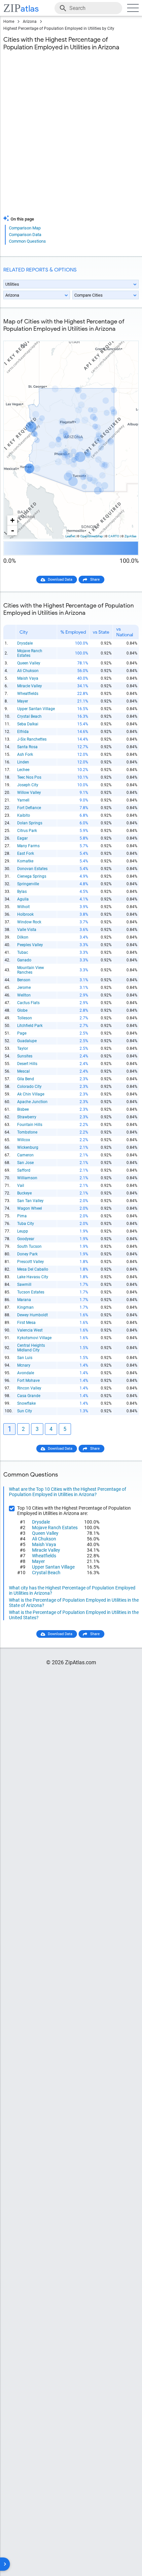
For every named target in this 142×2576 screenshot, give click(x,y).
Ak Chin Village (31, 1094)
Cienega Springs (32, 876)
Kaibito (24, 815)
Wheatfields (28, 694)
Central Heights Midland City (31, 1348)
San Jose (25, 1163)
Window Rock (29, 922)
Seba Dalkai (28, 724)
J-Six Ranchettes (32, 739)
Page (22, 1033)
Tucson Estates (31, 1292)
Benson (24, 980)
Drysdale (25, 643)
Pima (22, 1216)
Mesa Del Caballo (33, 1269)
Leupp (23, 1231)
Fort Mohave (28, 1381)
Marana (24, 1300)
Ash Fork (25, 754)
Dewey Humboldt (33, 1315)
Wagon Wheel (30, 1208)
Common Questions (27, 241)
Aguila (23, 899)
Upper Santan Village (36, 709)
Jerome (24, 988)
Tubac (23, 952)
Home (9, 22)
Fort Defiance (29, 808)
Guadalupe (27, 1041)
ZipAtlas (130, 536)
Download (126, 336)
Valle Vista (27, 930)
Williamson (27, 1178)
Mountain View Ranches (31, 970)
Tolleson (25, 1018)
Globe (22, 1010)
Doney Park (27, 1254)
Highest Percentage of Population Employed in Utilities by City (59, 28)
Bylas (22, 892)
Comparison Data (25, 235)
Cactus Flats (28, 1003)
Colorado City (29, 1087)
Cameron (25, 1155)
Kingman (25, 1307)
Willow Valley (29, 793)
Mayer (23, 701)
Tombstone (27, 1132)
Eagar (22, 838)
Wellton (24, 995)
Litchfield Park (30, 1026)
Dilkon (23, 937)
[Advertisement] (71, 137)
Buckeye (24, 1193)
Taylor (23, 1048)
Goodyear (26, 1239)
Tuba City (26, 1224)
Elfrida (23, 732)
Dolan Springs (30, 823)
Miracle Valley (30, 686)
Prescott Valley (31, 1262)
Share (95, 580)
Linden (23, 762)
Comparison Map (25, 228)
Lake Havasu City (33, 1277)
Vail (21, 1186)
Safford (24, 1170)
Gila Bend (26, 1079)
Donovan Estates (32, 869)
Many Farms (28, 846)
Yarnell (23, 800)
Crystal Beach (29, 716)
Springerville (28, 884)
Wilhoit (23, 907)
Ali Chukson (28, 671)
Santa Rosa (27, 747)
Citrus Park (27, 831)
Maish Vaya (28, 678)
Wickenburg (28, 1147)
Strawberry (27, 1117)
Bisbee (23, 1109)
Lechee (23, 770)
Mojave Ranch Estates (30, 653)
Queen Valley (29, 663)
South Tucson (29, 1246)
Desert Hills (27, 1064)
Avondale (26, 1373)
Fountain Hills (30, 1125)
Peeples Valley (30, 945)
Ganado (24, 960)
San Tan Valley (30, 1201)
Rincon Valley (29, 1388)
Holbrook (25, 914)
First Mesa (26, 1323)
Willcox (24, 1140)
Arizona (30, 22)
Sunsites (25, 1056)
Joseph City (28, 785)
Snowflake (26, 1403)
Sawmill (24, 1285)
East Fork (26, 853)
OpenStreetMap (92, 536)
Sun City (25, 1411)
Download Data (60, 580)
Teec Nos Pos (29, 777)
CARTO (114, 536)
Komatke (25, 861)
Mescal (23, 1071)
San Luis (25, 1358)
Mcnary (24, 1365)
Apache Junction (32, 1102)
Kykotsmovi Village (34, 1338)
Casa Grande (29, 1396)
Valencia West (30, 1330)
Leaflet (70, 536)
